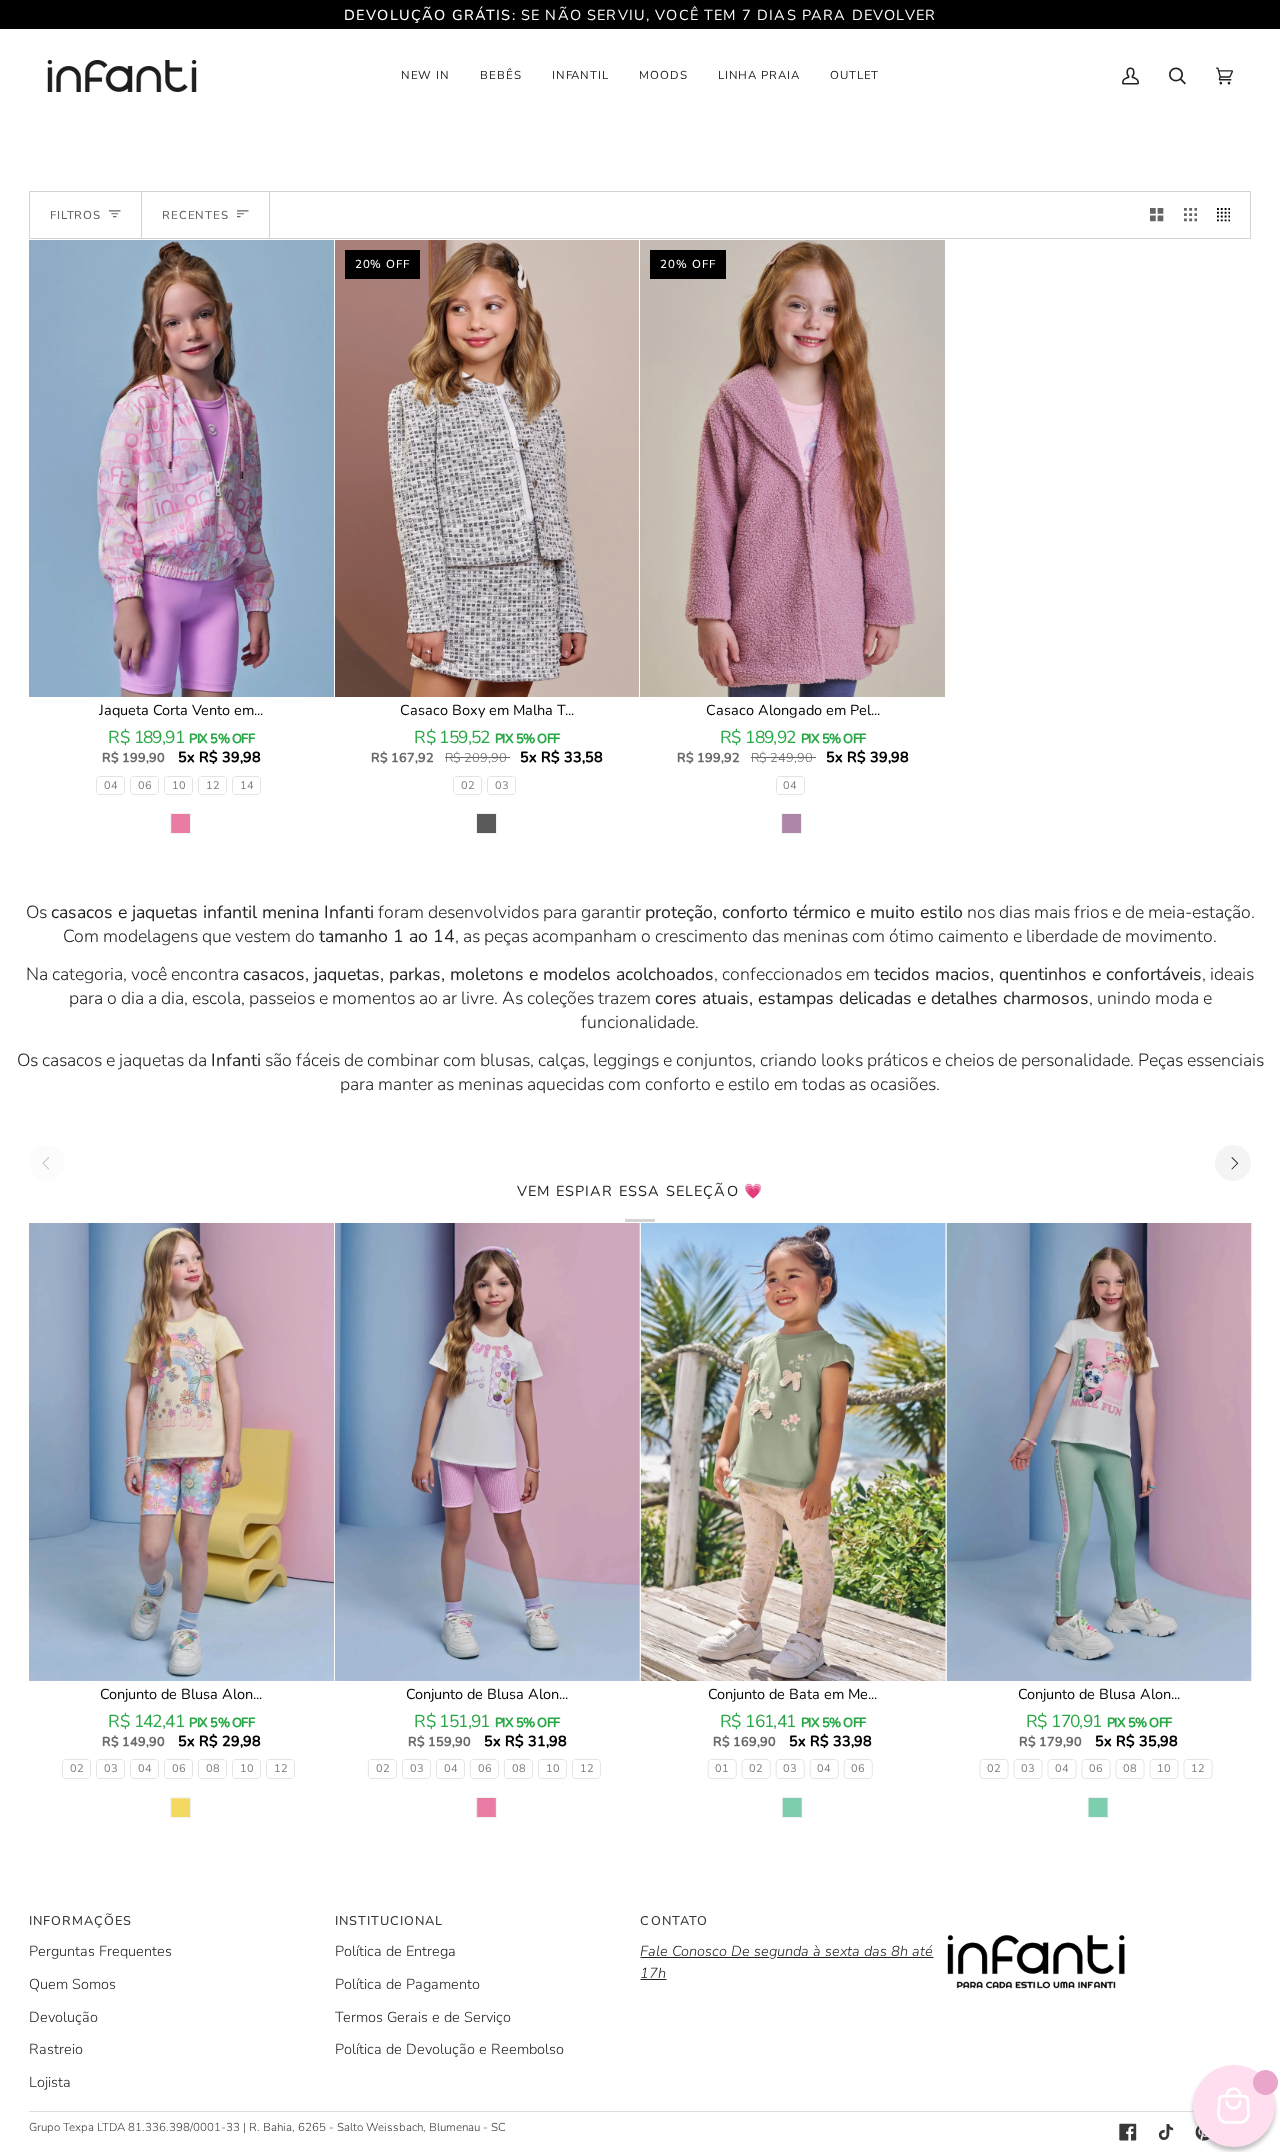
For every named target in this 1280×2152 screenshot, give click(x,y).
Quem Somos (72, 1984)
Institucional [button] (389, 1921)
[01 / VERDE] (792, 1451)
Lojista (50, 2082)
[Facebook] (1128, 2132)
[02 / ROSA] (487, 1451)
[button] (426, 76)
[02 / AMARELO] (181, 1451)
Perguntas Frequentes (100, 1951)
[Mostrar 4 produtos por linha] (1228, 215)
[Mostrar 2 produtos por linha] (1156, 215)
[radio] (110, 785)
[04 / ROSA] (181, 468)
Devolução (63, 2017)
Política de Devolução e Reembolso (449, 2049)
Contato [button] (673, 1921)
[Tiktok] (1166, 2132)
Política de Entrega (395, 1951)
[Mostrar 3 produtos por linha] (1190, 215)
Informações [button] (80, 1921)
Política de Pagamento (407, 1984)
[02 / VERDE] (1098, 1451)
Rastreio (56, 2049)
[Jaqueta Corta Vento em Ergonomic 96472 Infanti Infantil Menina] (181, 468)
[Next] (1233, 1163)
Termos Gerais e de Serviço (423, 2017)
